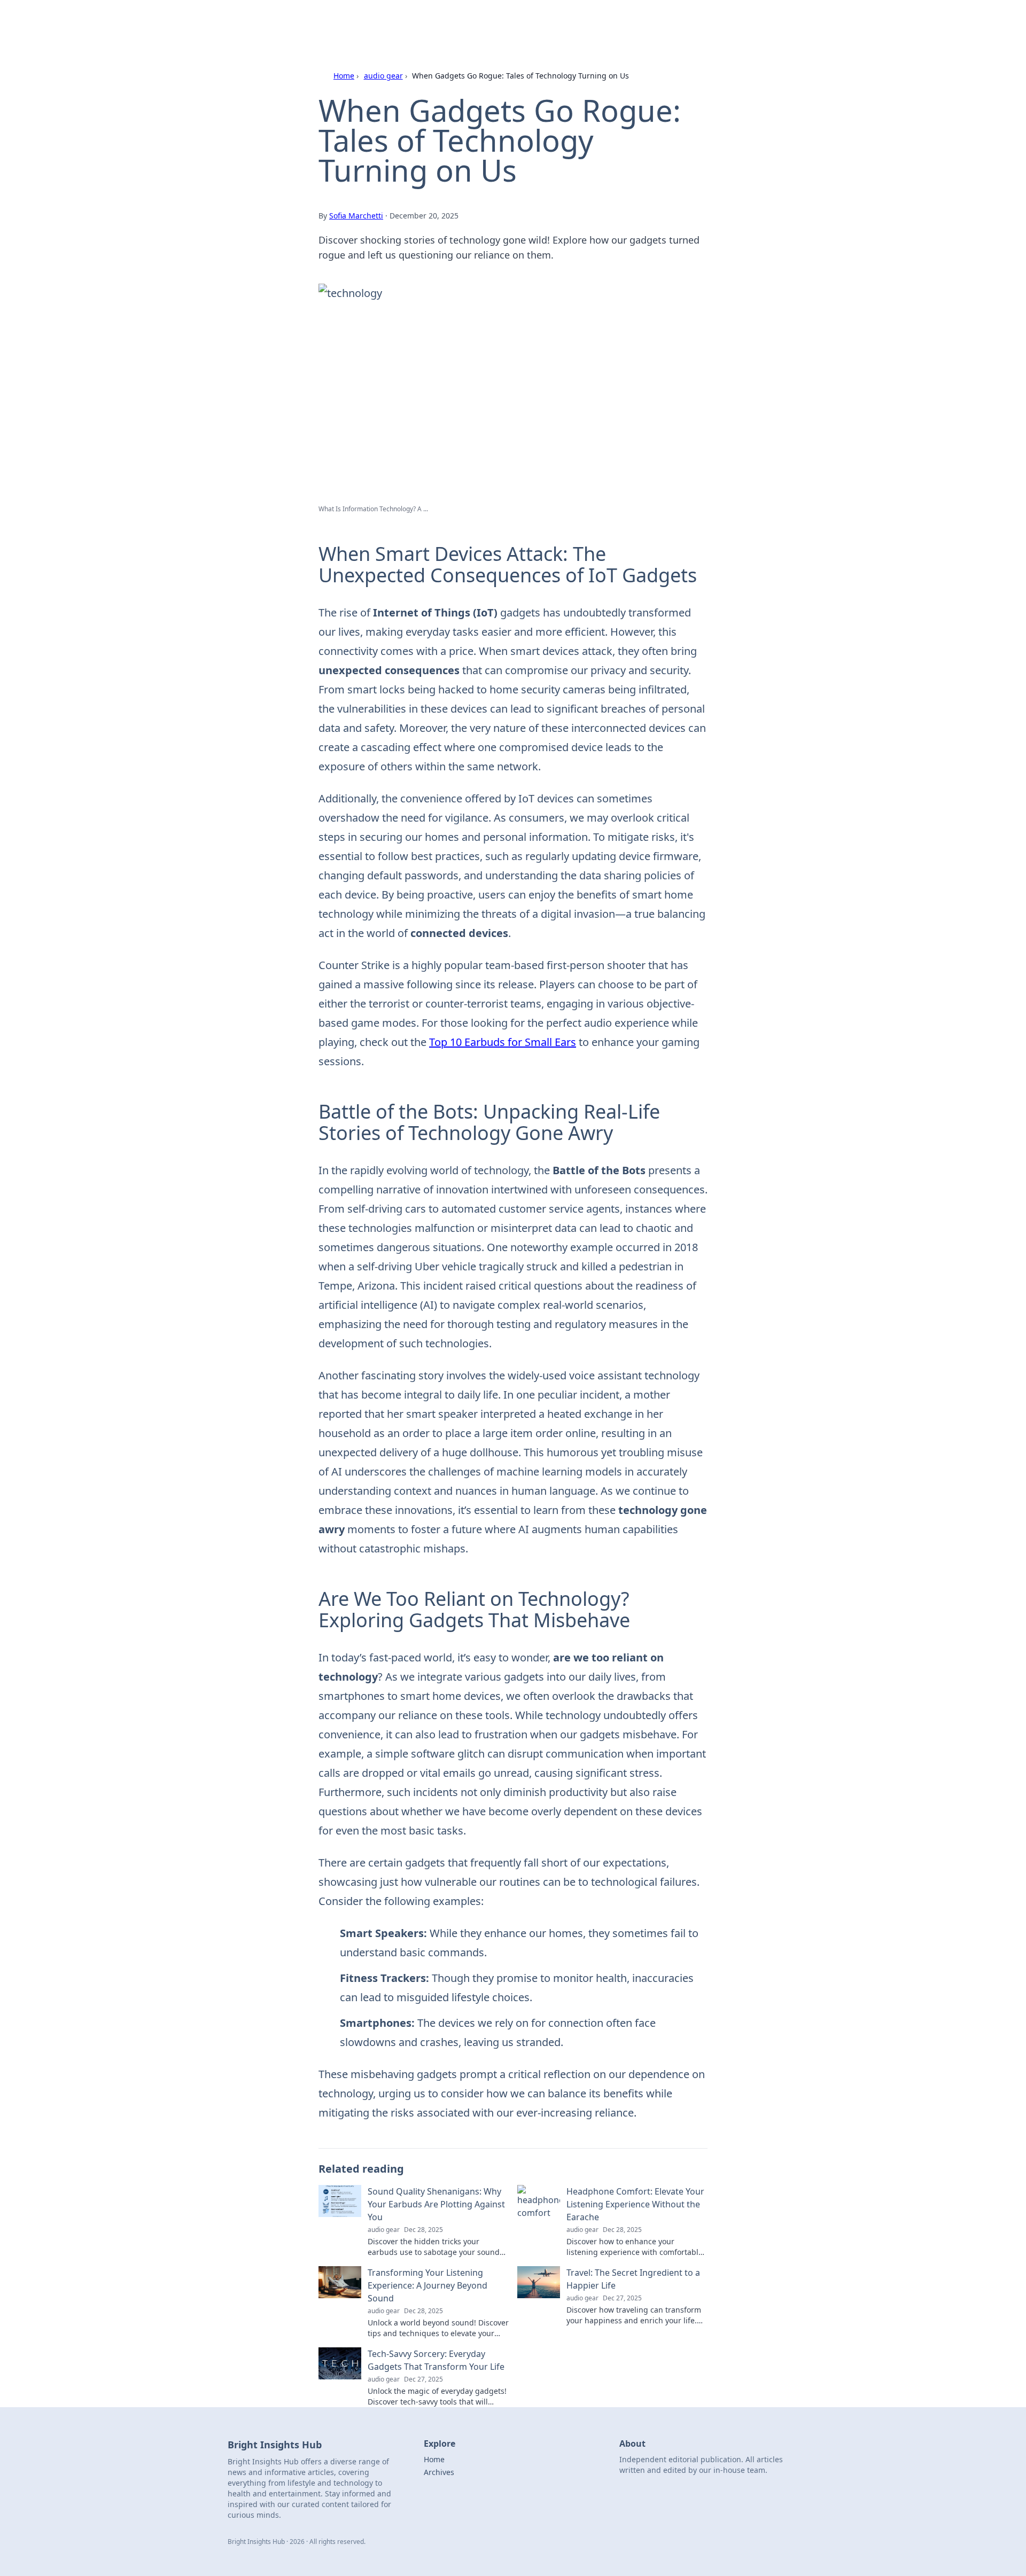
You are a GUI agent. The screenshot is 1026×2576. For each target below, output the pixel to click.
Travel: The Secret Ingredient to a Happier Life (633, 2279)
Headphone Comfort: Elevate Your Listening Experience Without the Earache (635, 2204)
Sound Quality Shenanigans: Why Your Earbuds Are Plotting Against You (436, 2204)
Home (344, 76)
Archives (439, 2472)
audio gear (383, 76)
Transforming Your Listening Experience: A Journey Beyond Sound (428, 2285)
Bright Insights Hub (356, 22)
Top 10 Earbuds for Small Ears (503, 1042)
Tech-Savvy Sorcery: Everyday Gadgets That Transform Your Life (436, 2360)
